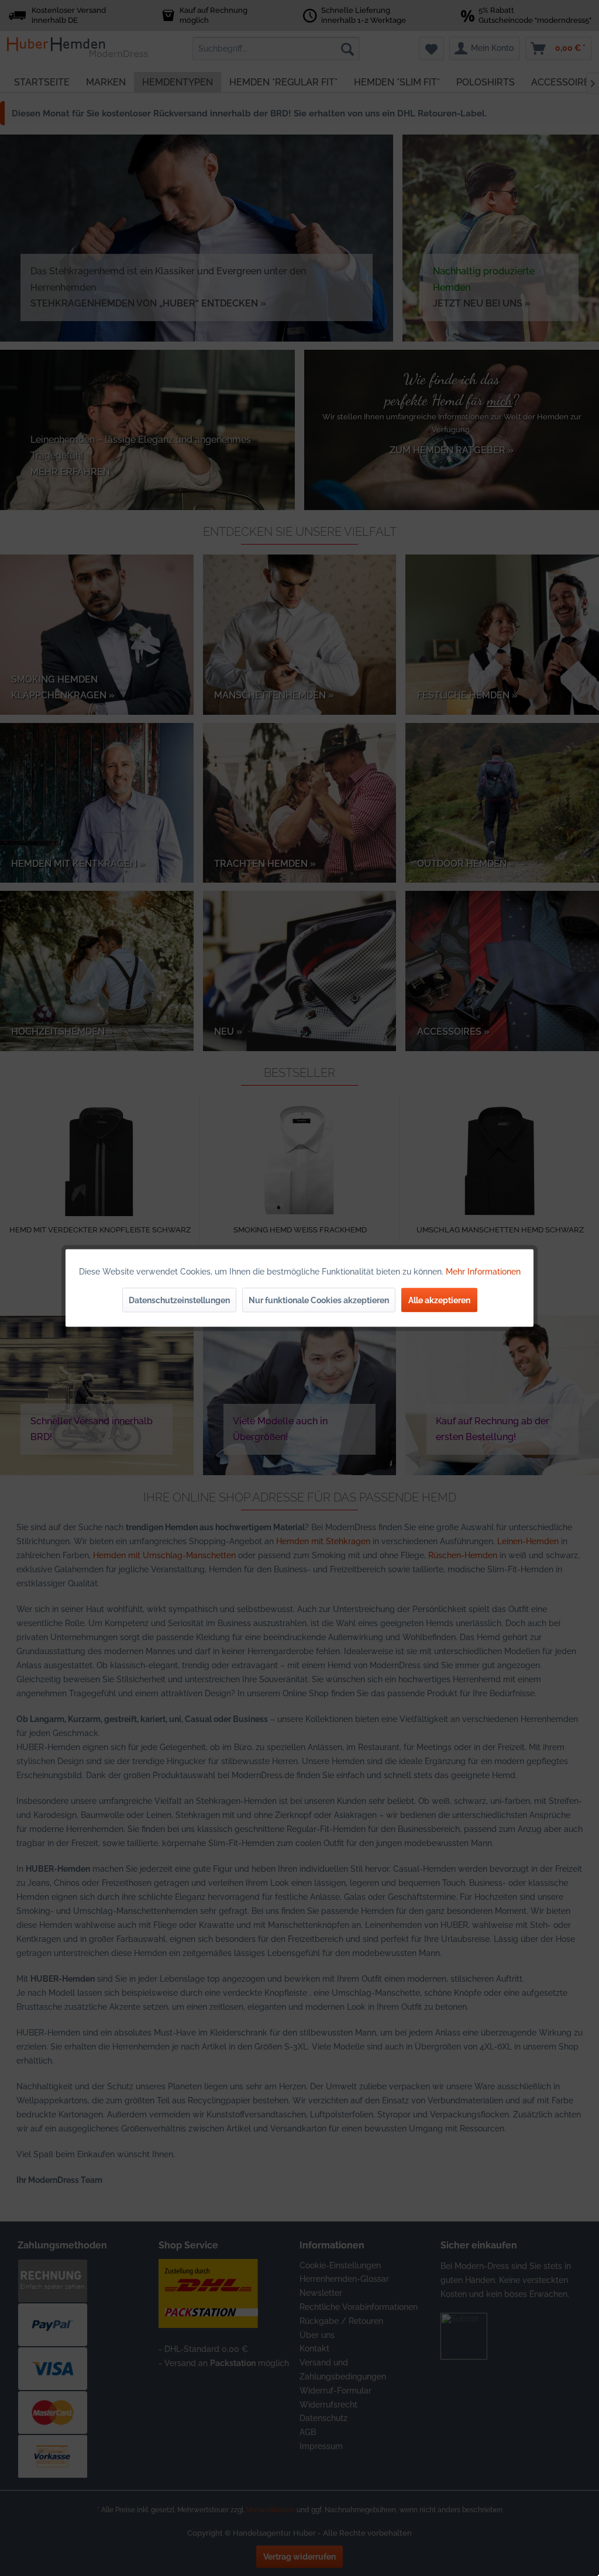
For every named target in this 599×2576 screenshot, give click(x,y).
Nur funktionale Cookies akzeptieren (319, 1300)
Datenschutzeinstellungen (179, 1300)
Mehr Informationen (483, 1272)
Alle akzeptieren (439, 1300)
